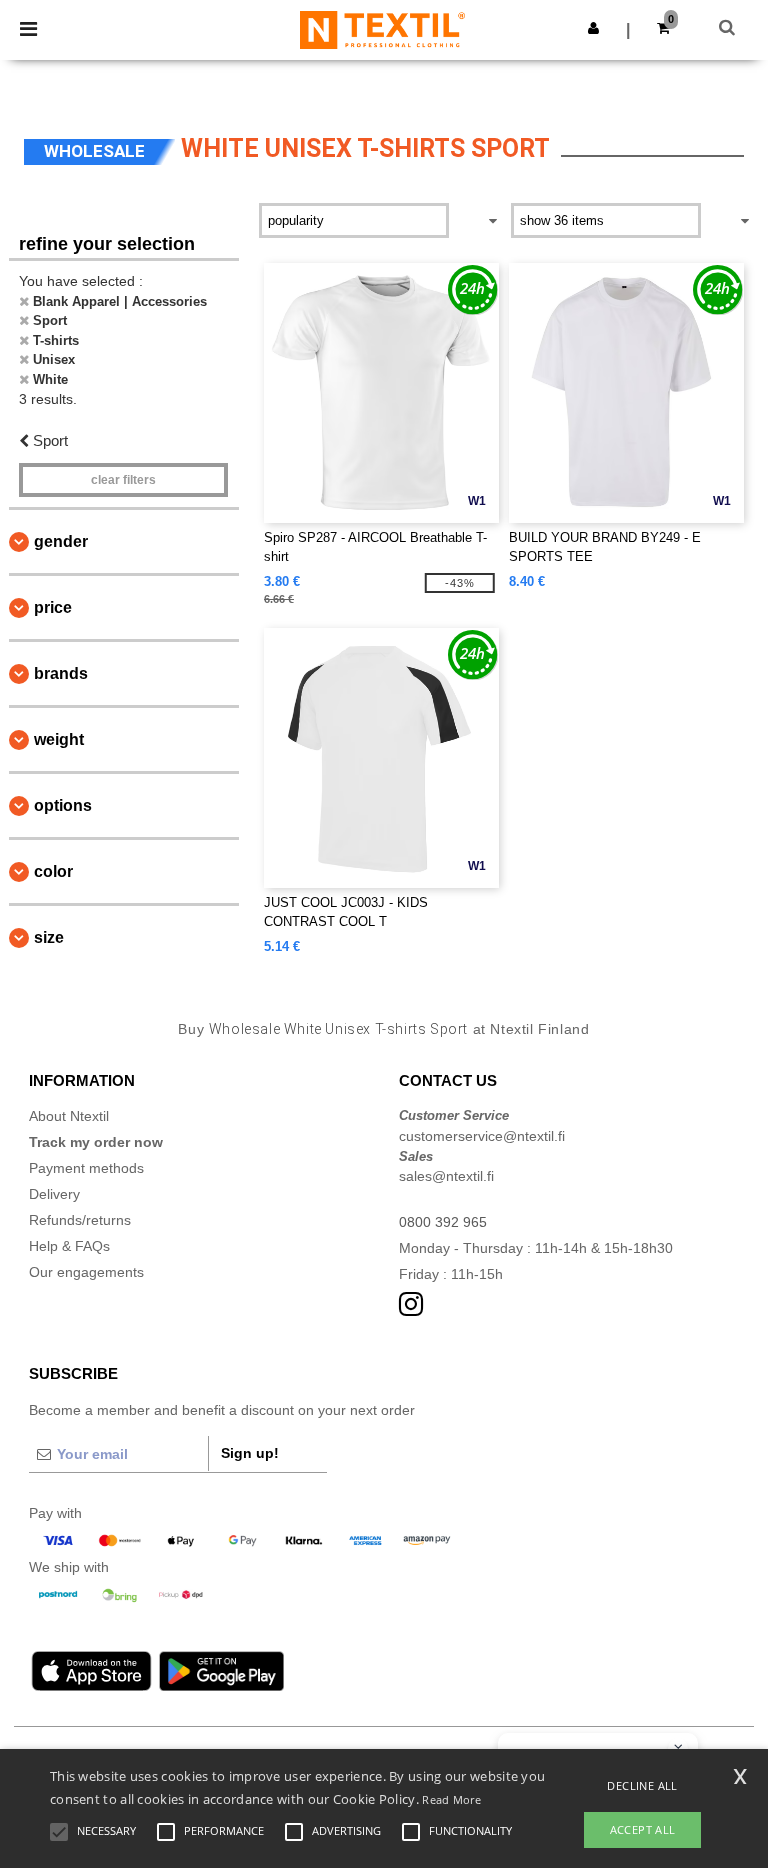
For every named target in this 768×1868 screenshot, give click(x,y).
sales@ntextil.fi (446, 1176)
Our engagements (86, 1272)
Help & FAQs (69, 1246)
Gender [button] (61, 541)
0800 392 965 (443, 1222)
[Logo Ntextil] (382, 29)
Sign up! (250, 1453)
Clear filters (123, 480)
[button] (593, 28)
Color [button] (53, 871)
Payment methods (86, 1168)
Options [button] (63, 805)
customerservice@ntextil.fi (482, 1136)
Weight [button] (59, 739)
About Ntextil (69, 1116)
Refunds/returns (80, 1220)
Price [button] (53, 607)
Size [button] (49, 937)
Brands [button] (61, 673)
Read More (451, 1799)
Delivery (54, 1194)
